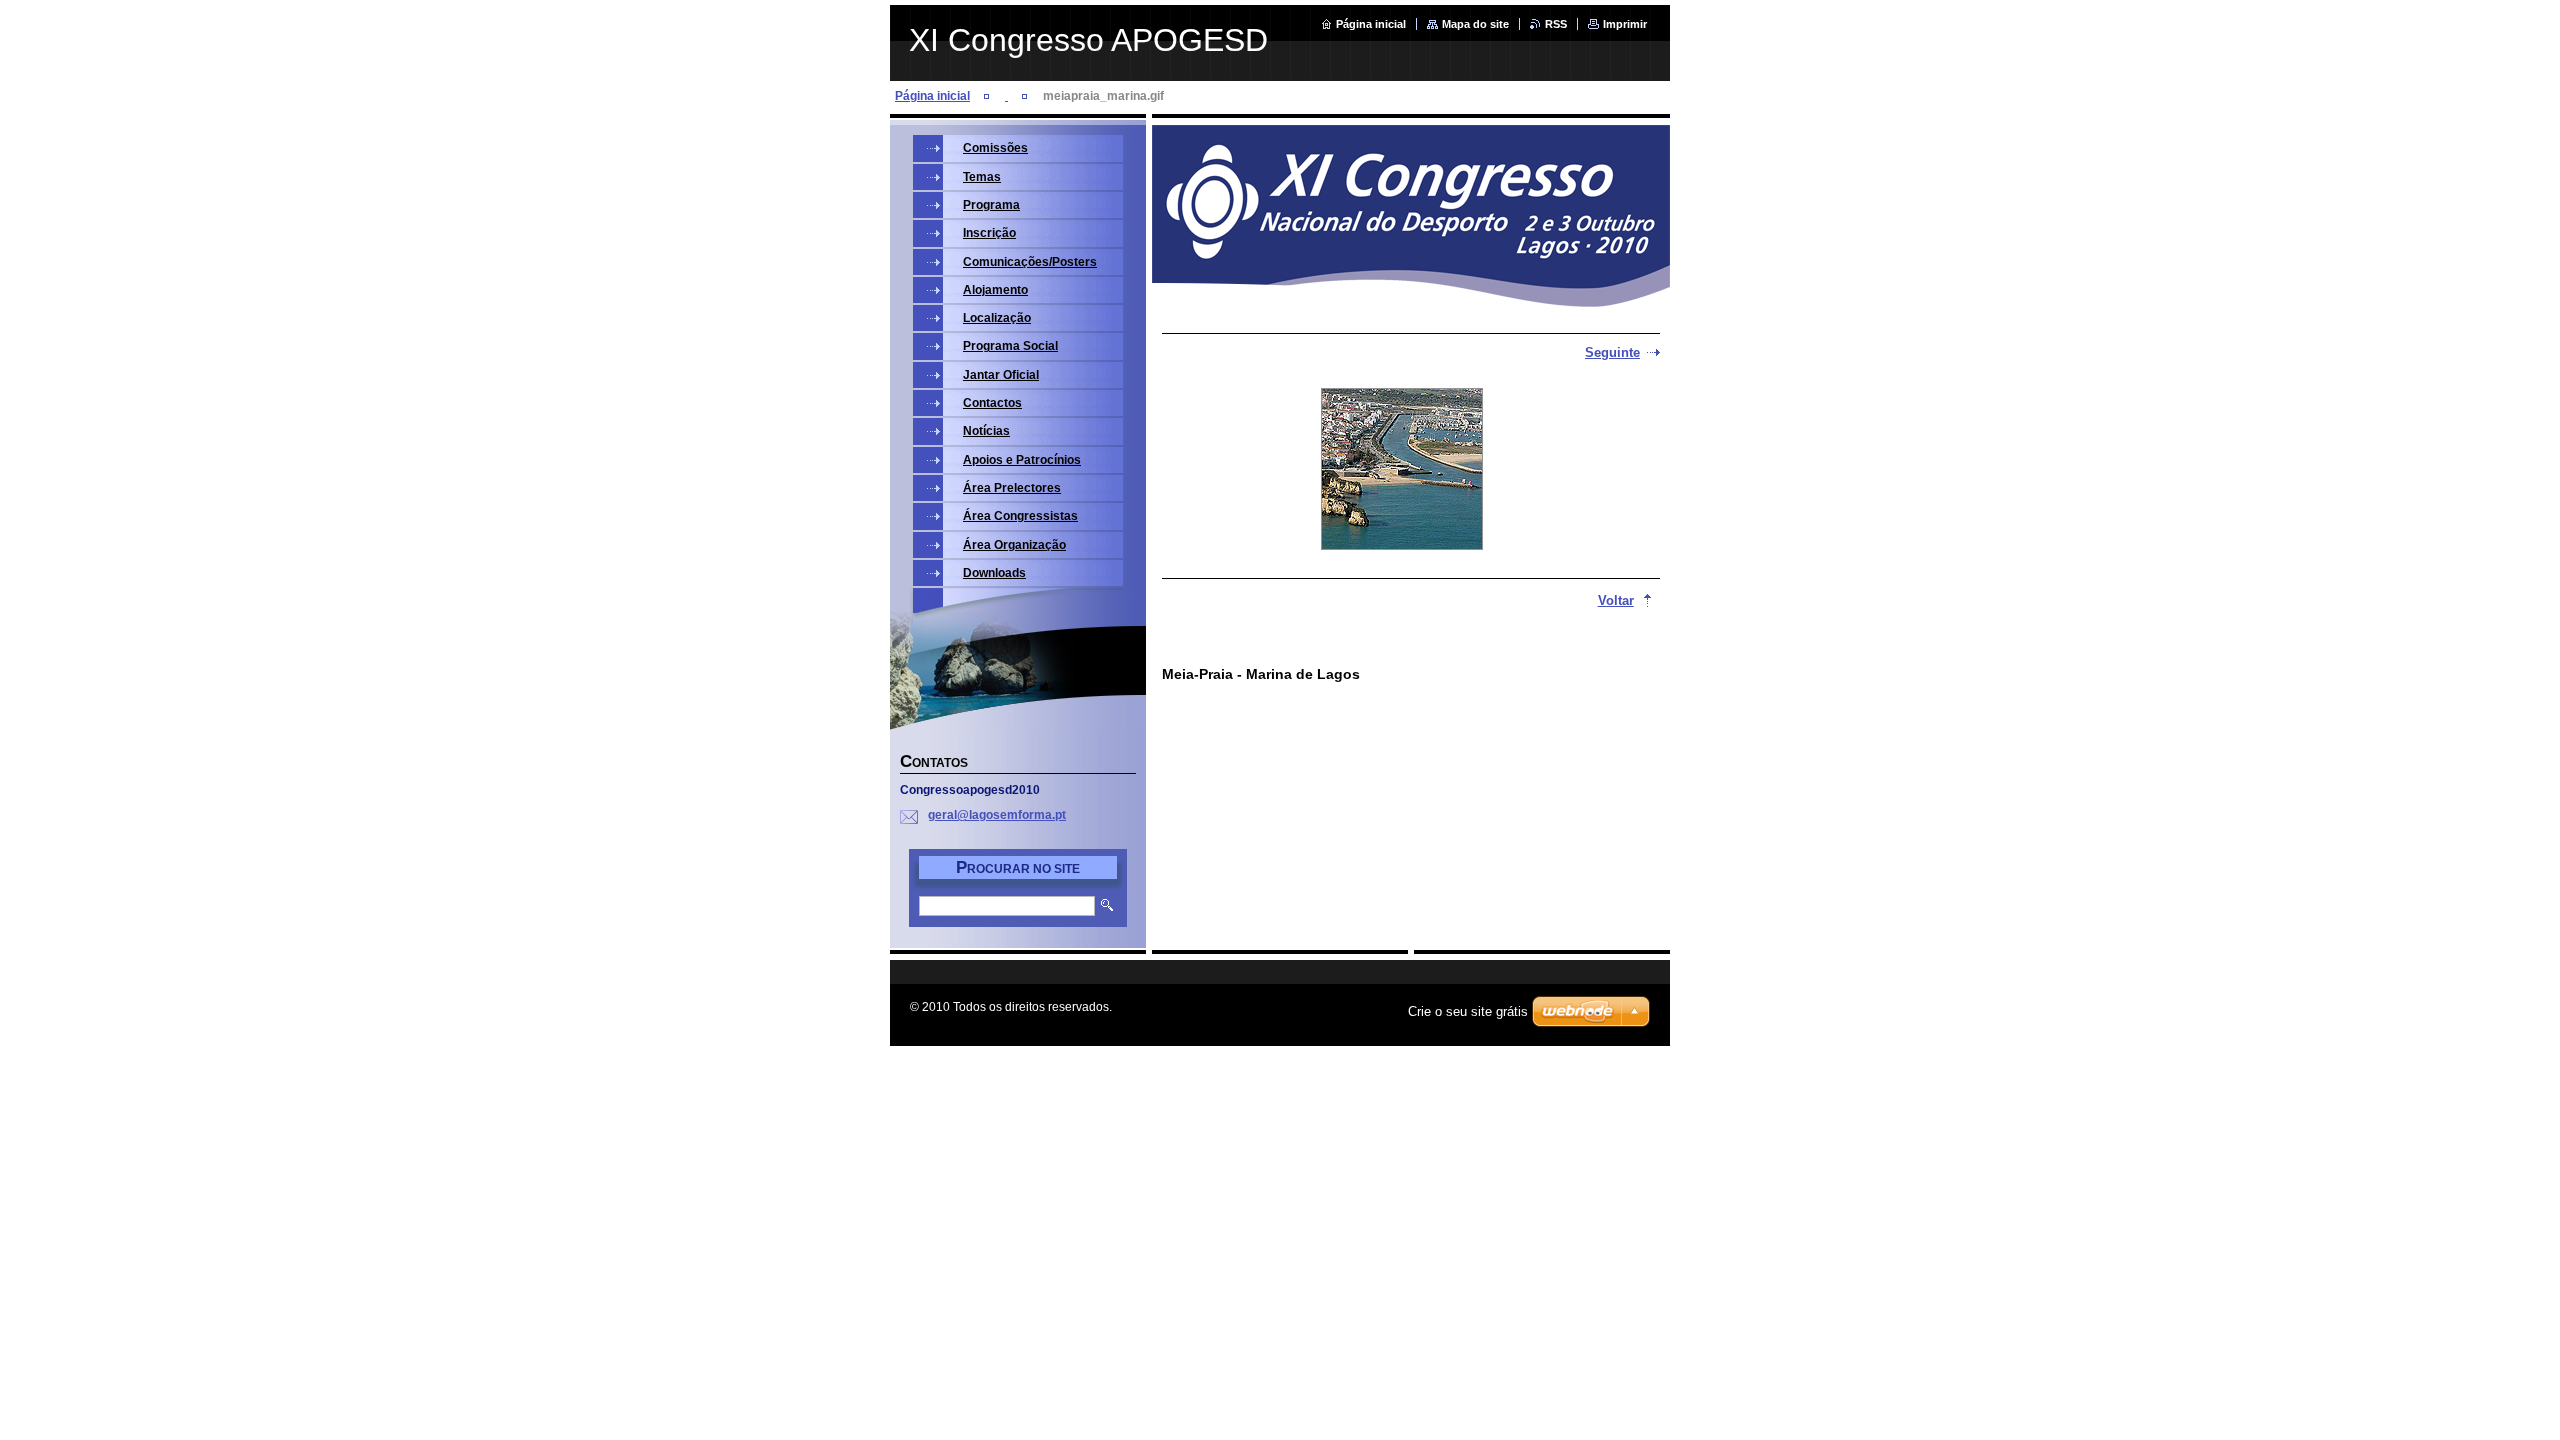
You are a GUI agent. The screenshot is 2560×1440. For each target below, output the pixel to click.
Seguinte (1612, 352)
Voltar (1616, 600)
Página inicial (1371, 24)
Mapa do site (1475, 24)
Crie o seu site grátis (1468, 1011)
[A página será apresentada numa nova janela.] (1402, 471)
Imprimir (1625, 24)
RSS (1556, 24)
